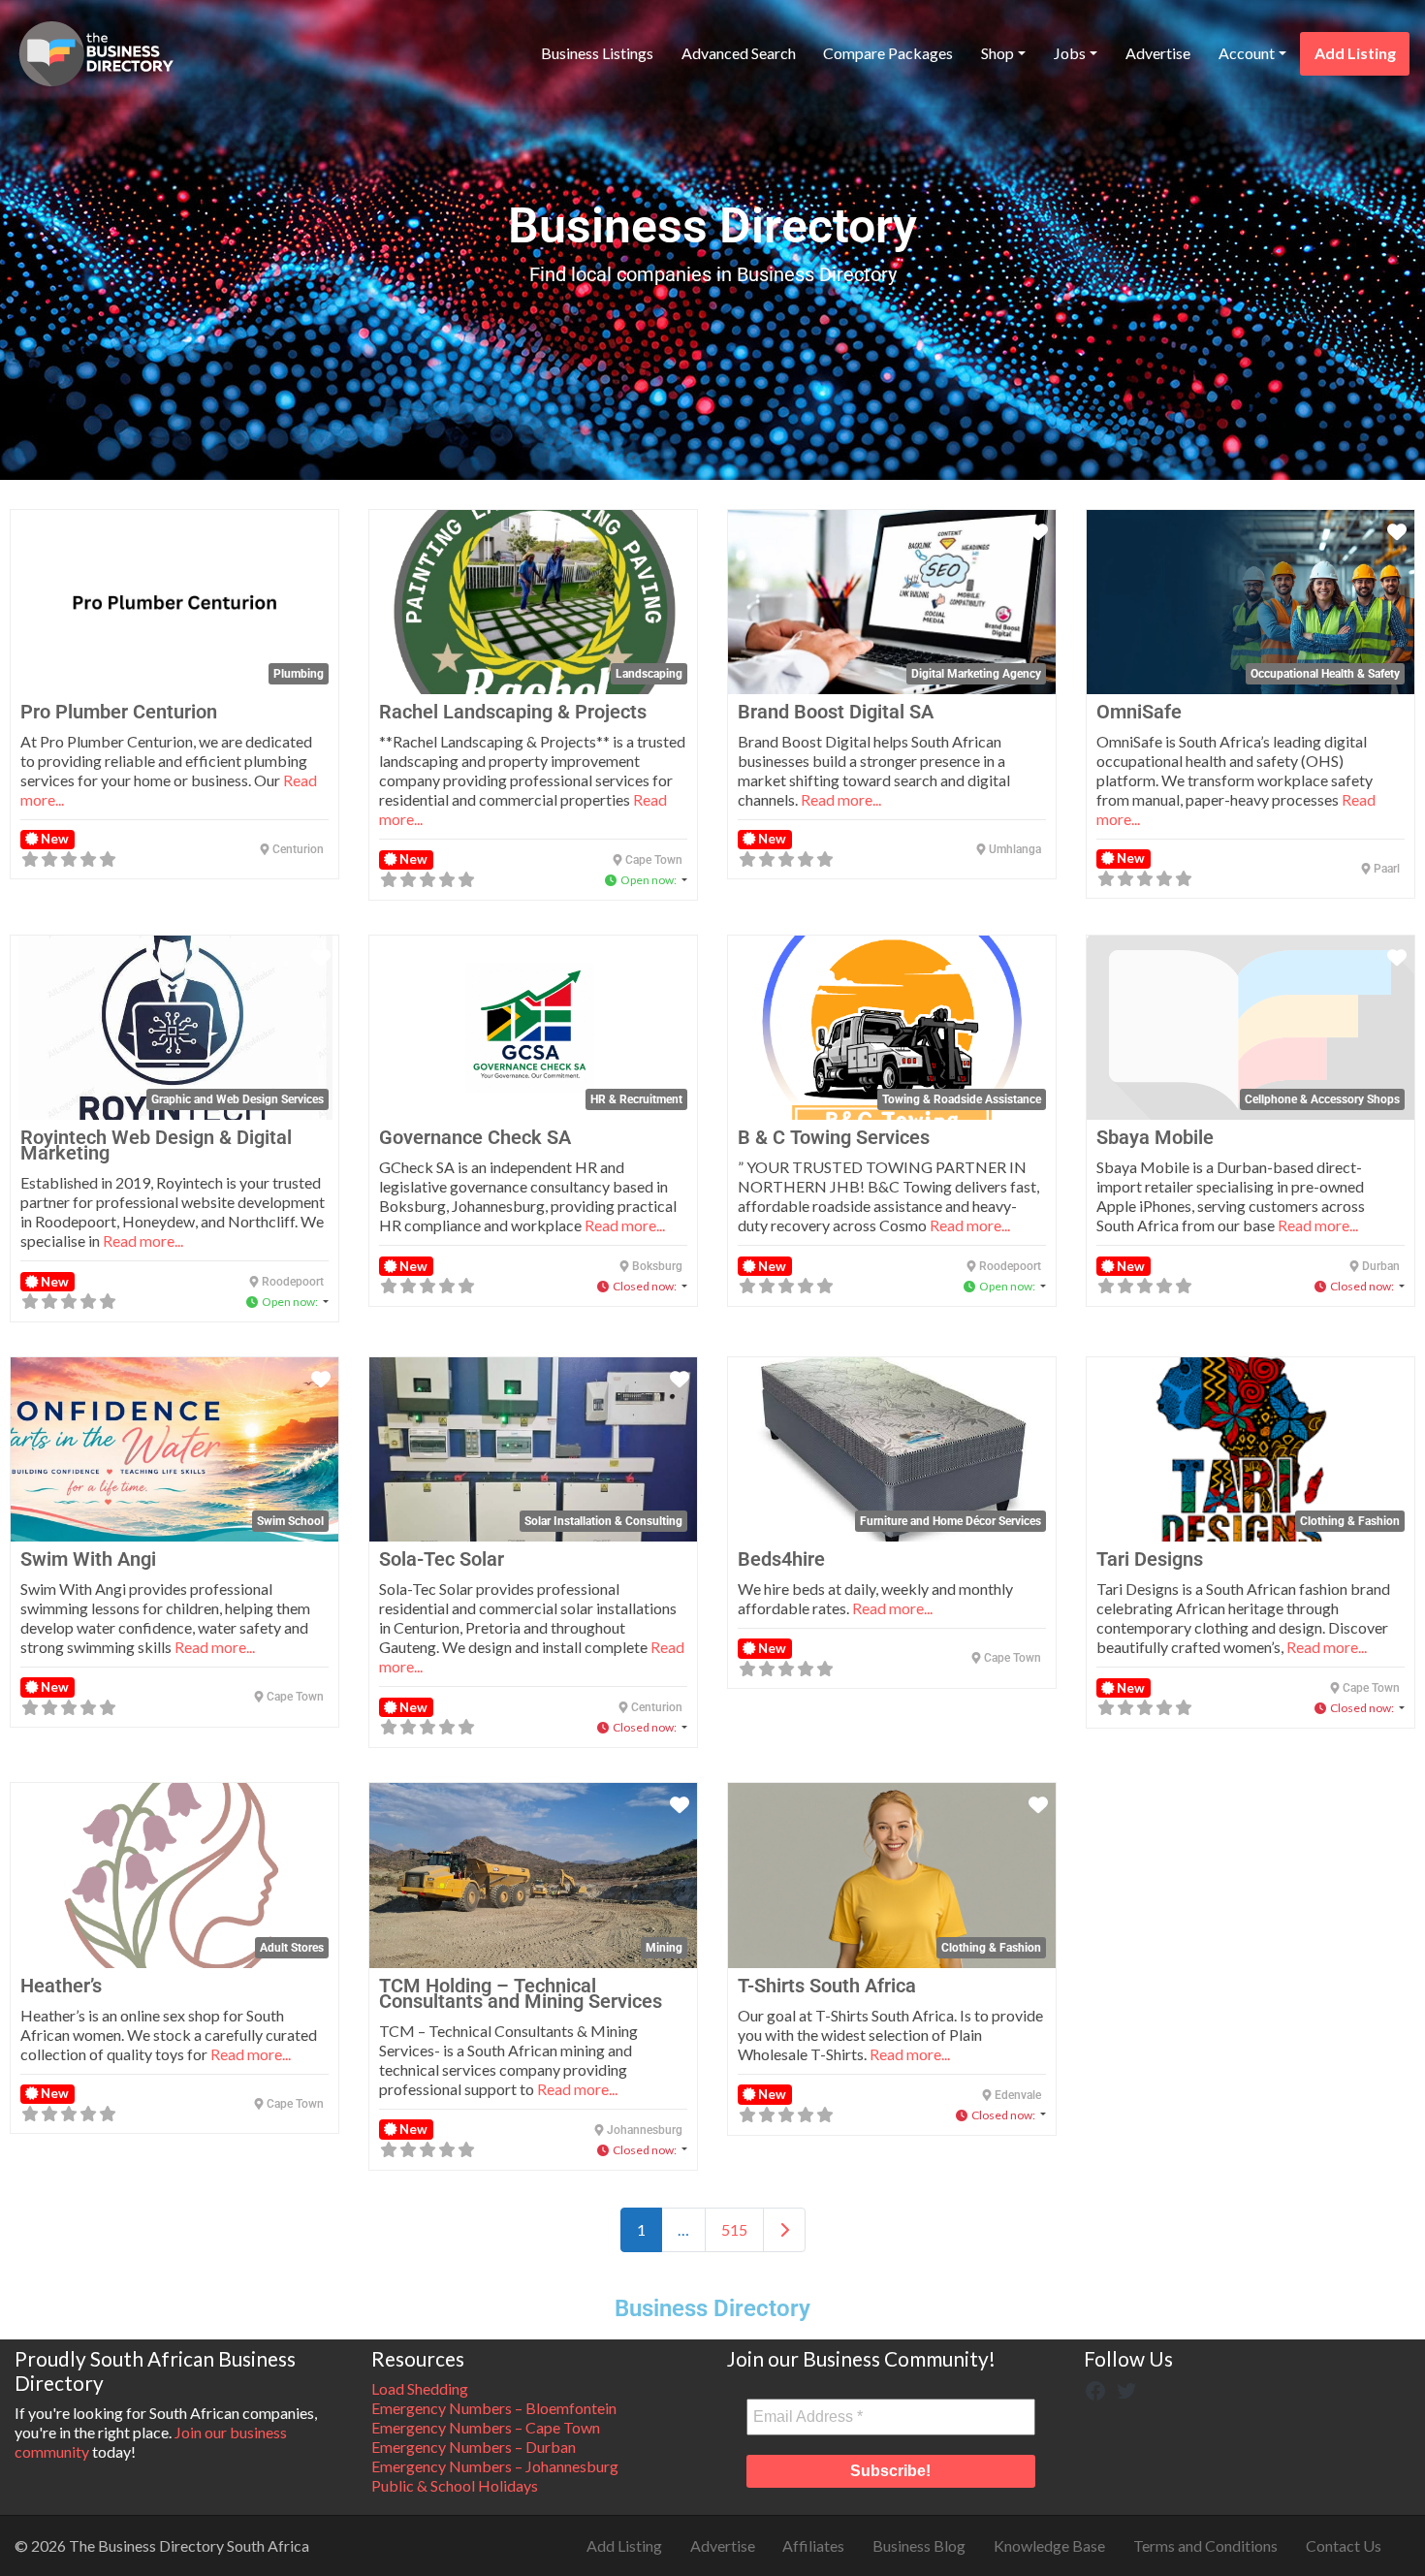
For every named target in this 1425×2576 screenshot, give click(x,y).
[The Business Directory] (96, 50)
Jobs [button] (1070, 53)
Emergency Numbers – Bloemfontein (494, 2408)
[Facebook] (1095, 2388)
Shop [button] (997, 53)
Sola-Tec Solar (442, 1559)
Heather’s (61, 1986)
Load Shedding (420, 2388)
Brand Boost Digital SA (836, 712)
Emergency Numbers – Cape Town (486, 2427)
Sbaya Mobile (1155, 1137)
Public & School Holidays (455, 2485)
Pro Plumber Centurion (119, 712)
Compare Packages (888, 53)
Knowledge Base (1049, 2545)
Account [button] (1247, 53)
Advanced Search (739, 53)
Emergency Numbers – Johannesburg (495, 2466)
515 (734, 2229)
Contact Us (1344, 2545)
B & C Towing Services (834, 1137)
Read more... (841, 799)
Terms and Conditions (1205, 2545)
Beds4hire (781, 1559)
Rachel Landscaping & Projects (513, 712)
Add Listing (1355, 53)
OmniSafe (1139, 712)
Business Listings (597, 53)
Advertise (1158, 53)
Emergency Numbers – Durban (474, 2447)
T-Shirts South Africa (827, 1986)
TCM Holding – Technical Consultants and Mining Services (521, 1993)
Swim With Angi (88, 1559)
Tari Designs (1150, 1559)
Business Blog (919, 2545)
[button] (646, 880)
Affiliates (813, 2545)
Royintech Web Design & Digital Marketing (156, 1145)
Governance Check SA (475, 1137)
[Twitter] (1126, 2388)
